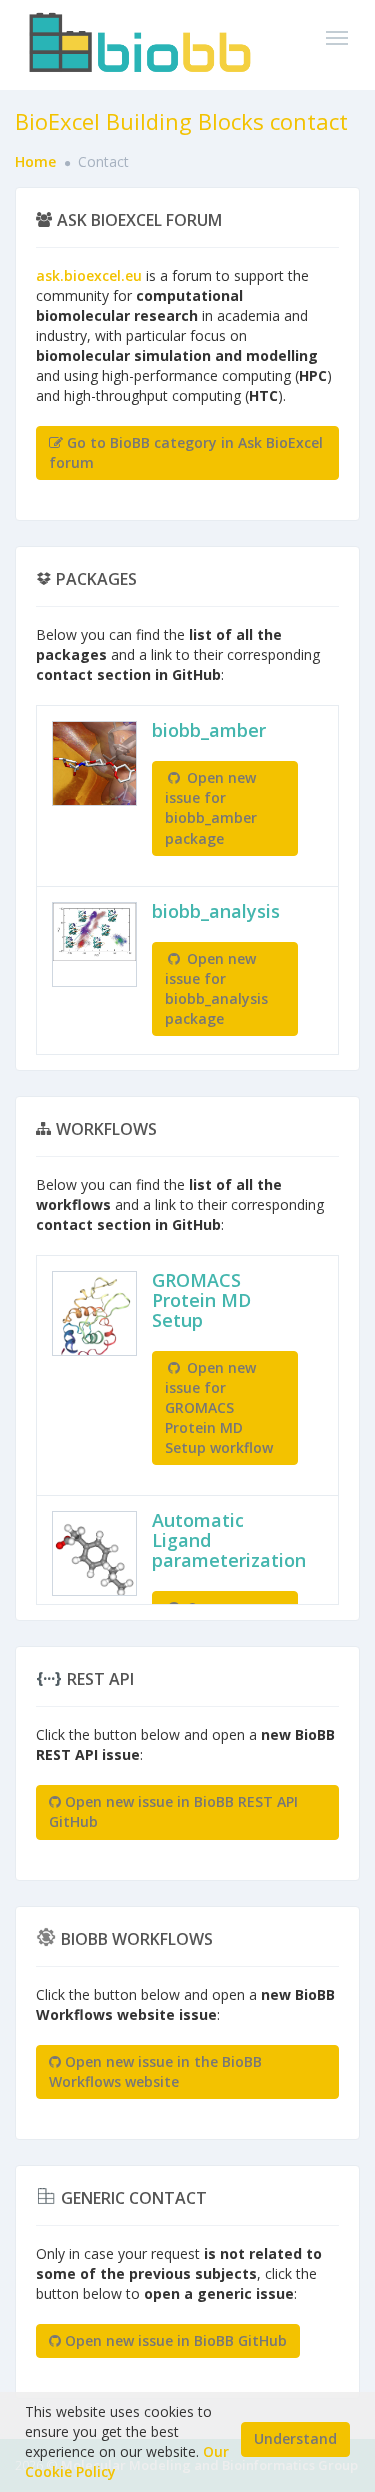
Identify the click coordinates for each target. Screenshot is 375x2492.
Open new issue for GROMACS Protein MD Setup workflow (219, 1408)
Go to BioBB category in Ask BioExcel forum (186, 452)
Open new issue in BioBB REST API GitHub (173, 1811)
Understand (295, 2438)
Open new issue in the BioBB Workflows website (155, 2071)
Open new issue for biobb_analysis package (216, 988)
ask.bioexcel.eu (89, 275)
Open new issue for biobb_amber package (211, 807)
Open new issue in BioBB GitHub (174, 2340)
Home (35, 161)
